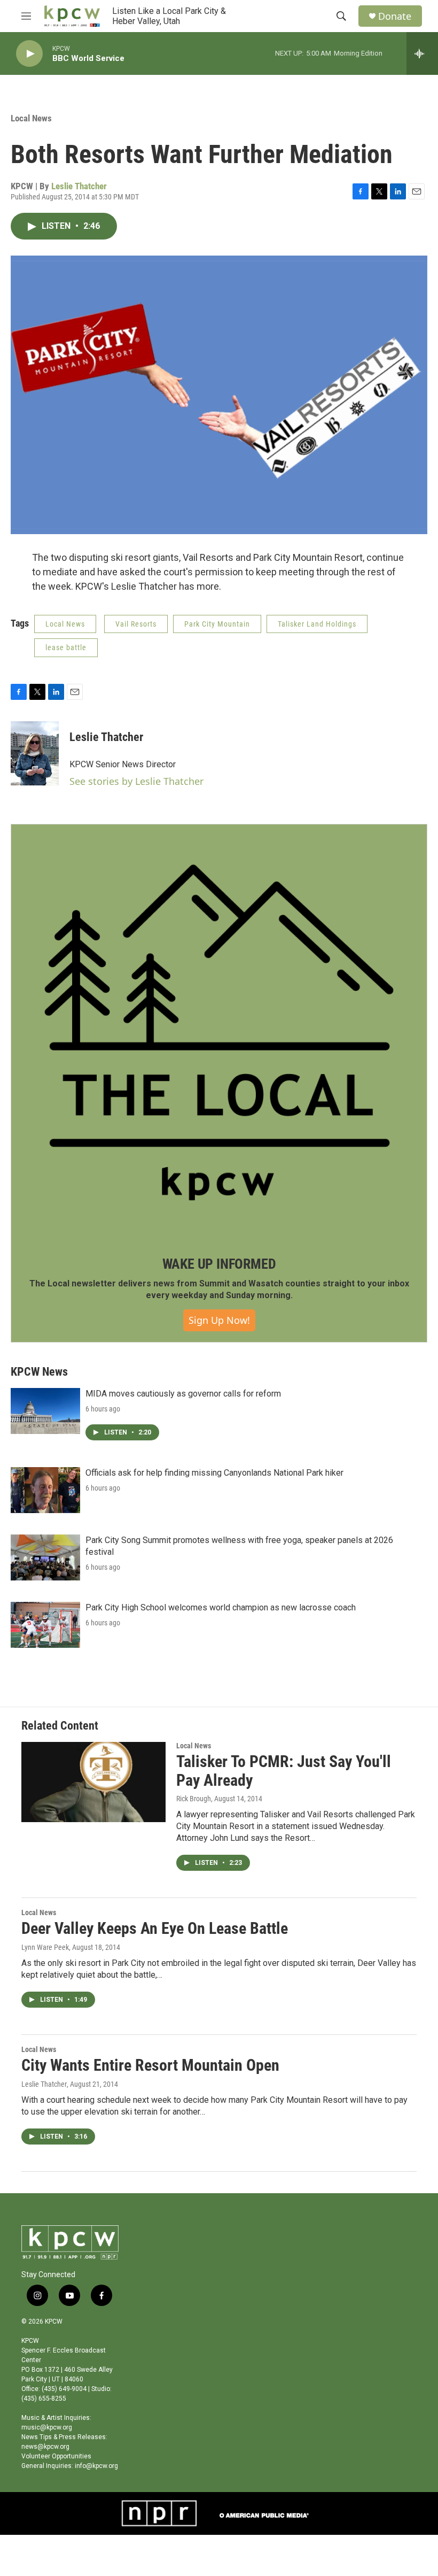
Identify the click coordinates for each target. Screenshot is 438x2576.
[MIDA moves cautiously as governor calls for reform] (45, 1411)
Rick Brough (194, 1799)
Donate (395, 16)
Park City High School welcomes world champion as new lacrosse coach (221, 1607)
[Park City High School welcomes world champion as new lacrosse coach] (45, 1625)
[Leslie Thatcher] (35, 753)
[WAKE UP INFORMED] (219, 1032)
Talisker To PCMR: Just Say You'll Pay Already (284, 1771)
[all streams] (422, 53)
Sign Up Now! (219, 1320)
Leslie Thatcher (79, 186)
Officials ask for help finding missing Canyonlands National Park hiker (214, 1473)
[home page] (72, 16)
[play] (29, 54)
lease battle (66, 647)
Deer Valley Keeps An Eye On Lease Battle (155, 1928)
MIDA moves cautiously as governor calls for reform (183, 1394)
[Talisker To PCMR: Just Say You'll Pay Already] (93, 1782)
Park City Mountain (217, 624)
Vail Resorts (136, 624)
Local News (31, 118)
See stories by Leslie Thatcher (136, 781)
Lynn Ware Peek (45, 1947)
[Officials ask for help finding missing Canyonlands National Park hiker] (45, 1490)
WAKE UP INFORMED (219, 1264)
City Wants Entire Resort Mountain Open (150, 2065)
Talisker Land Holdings (317, 624)
